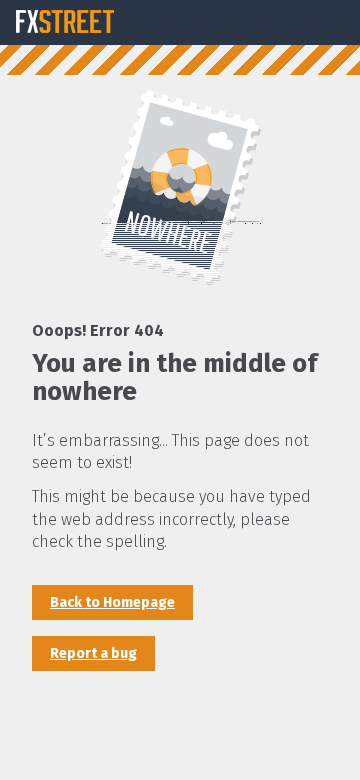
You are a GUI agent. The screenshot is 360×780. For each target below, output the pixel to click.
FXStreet (65, 22)
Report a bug (93, 653)
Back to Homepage (112, 602)
